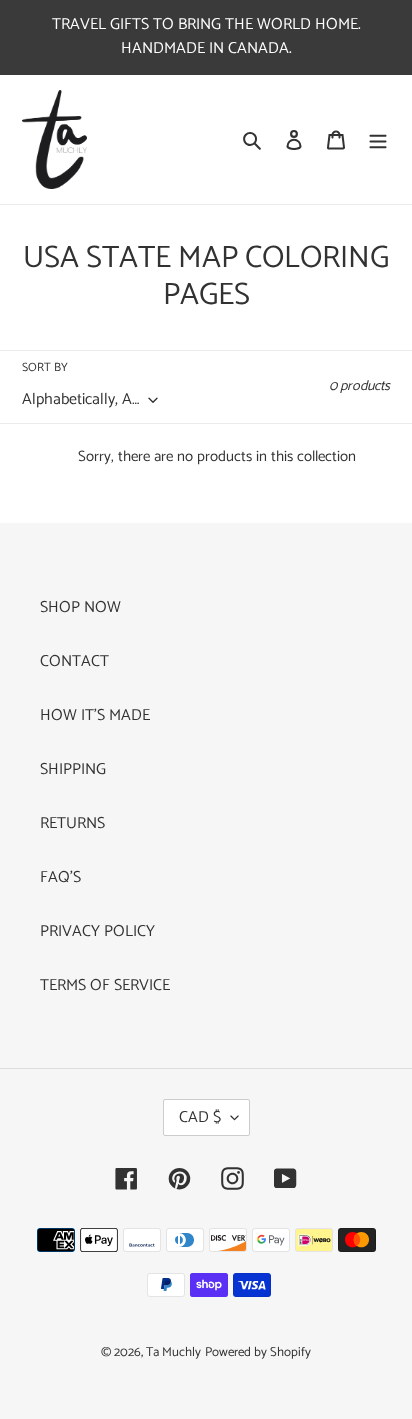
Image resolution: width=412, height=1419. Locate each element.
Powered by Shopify (258, 1352)
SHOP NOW (80, 607)
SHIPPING (73, 769)
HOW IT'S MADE (95, 715)
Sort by (45, 368)
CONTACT (74, 661)
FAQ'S (60, 877)
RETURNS (72, 823)
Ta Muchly (173, 1352)
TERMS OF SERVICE (105, 985)
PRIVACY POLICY (97, 931)
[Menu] (378, 140)
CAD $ (200, 1117)
